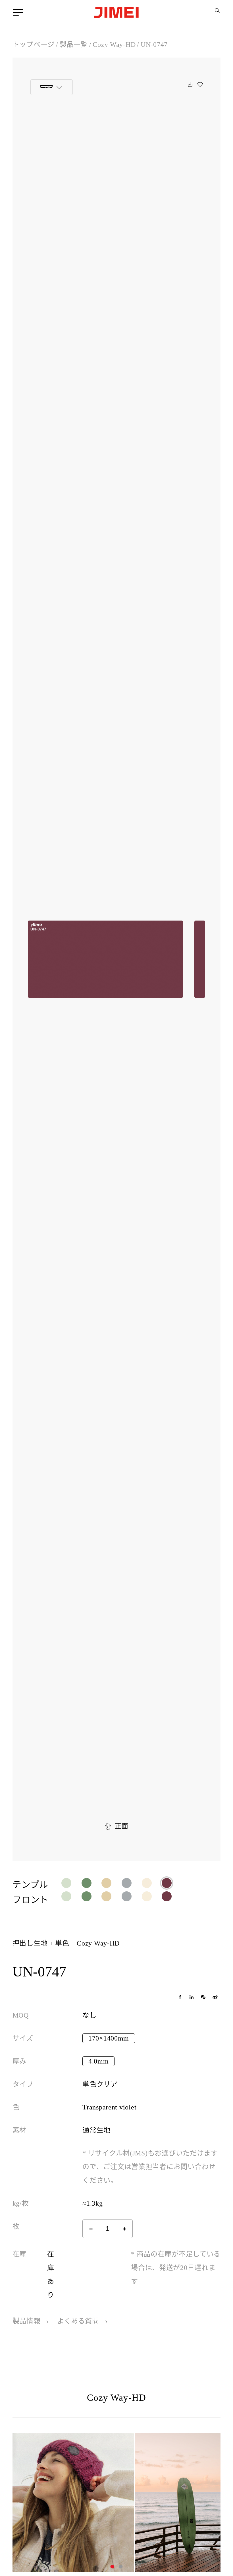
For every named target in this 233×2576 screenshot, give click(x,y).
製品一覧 (74, 45)
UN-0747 (154, 45)
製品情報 (28, 2321)
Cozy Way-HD (114, 45)
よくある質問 (79, 2321)
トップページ (34, 45)
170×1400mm (109, 2038)
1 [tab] (112, 2567)
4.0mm (99, 2061)
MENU (19, 12)
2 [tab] (121, 2567)
